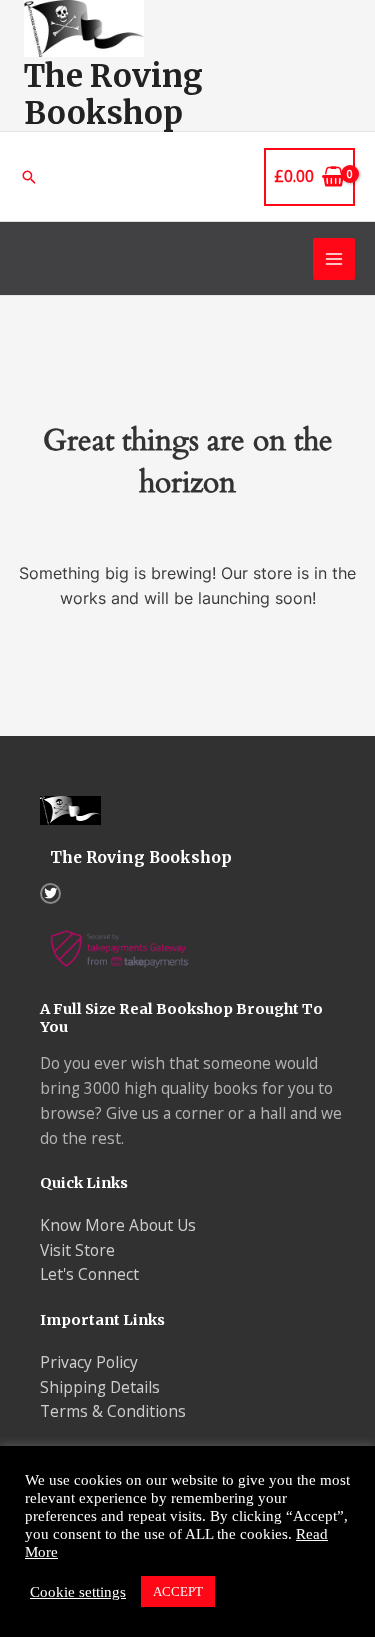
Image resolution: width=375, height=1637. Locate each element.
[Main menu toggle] (334, 259)
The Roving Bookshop (113, 94)
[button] (29, 177)
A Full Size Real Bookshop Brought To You (181, 1018)
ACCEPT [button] (178, 1591)
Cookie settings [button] (78, 1592)
